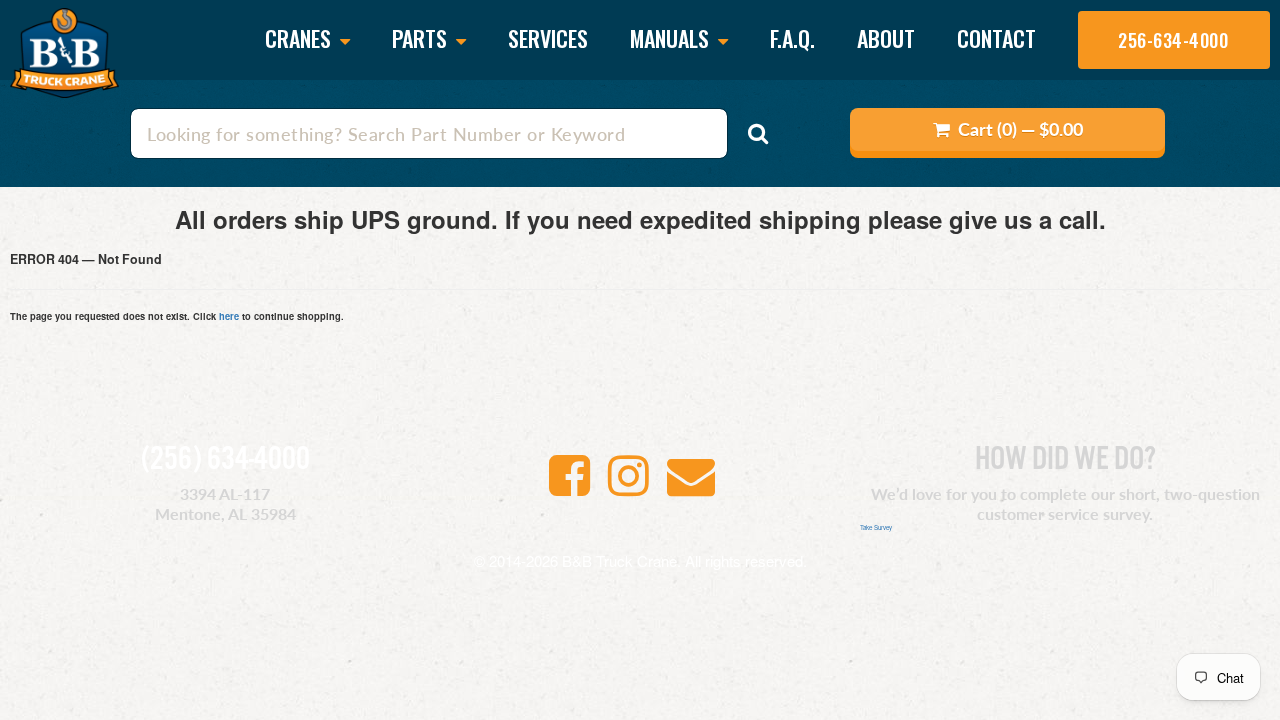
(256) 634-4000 (225, 460)
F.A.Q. (792, 38)
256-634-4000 (1173, 40)
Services (548, 38)
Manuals (672, 40)
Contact (996, 38)
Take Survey (876, 527)
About (886, 38)
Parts (422, 40)
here (229, 316)
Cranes (300, 40)
